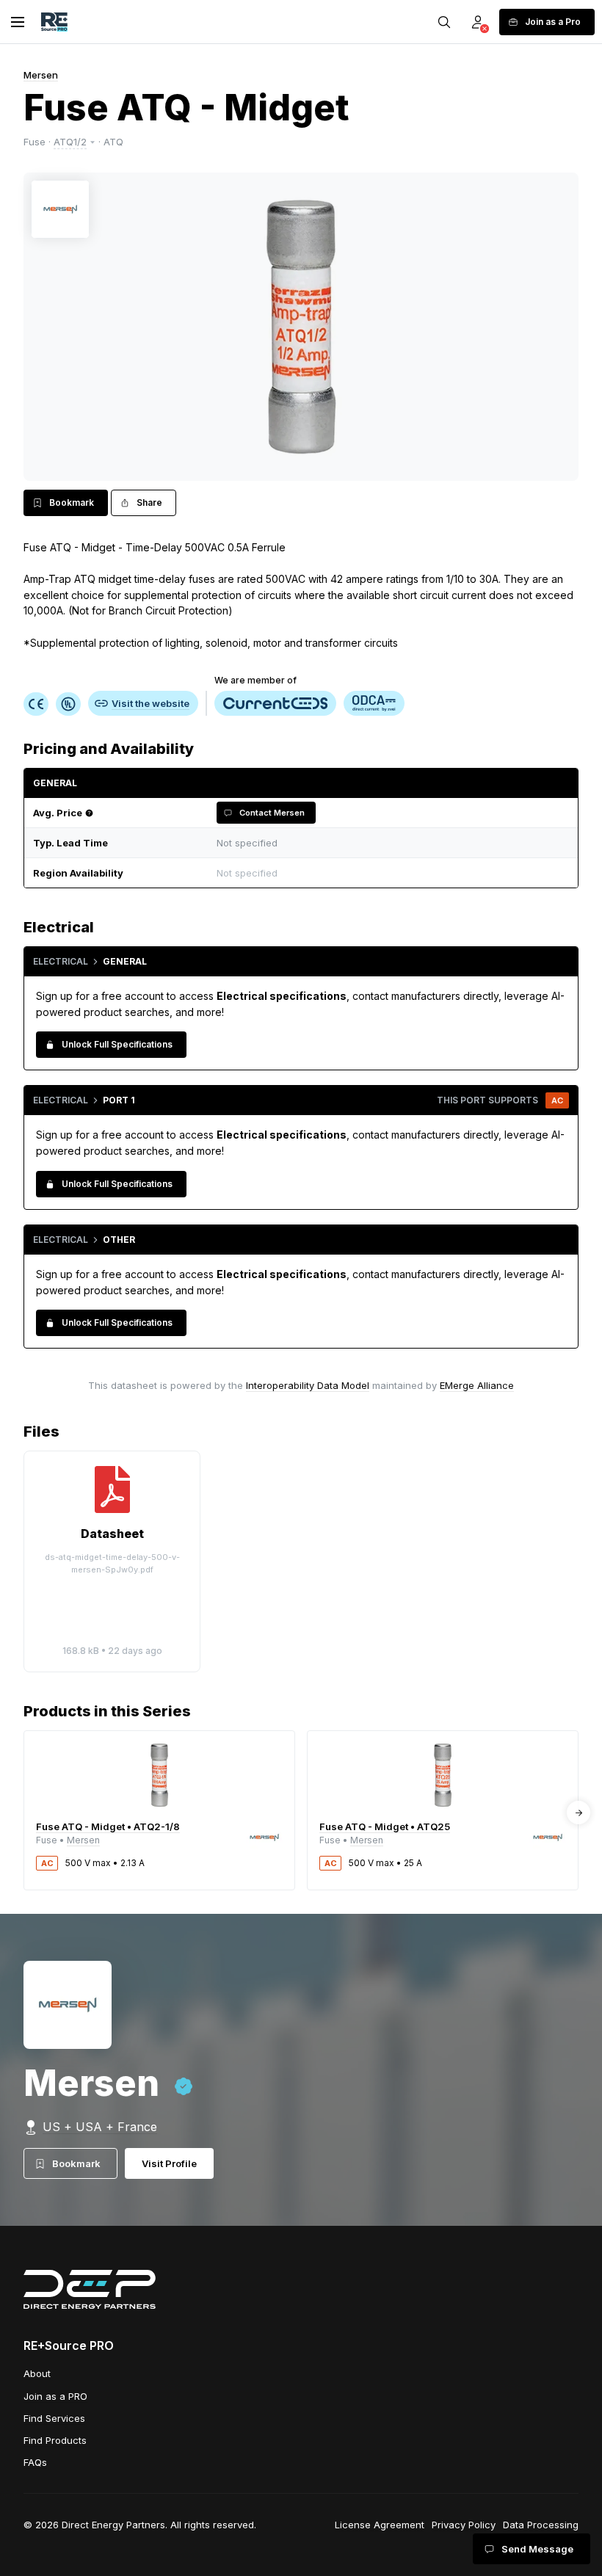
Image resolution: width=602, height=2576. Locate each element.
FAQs (35, 2462)
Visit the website (150, 703)
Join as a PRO (55, 2396)
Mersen (41, 75)
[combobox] (389, 873)
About (37, 2373)
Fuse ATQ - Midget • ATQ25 (385, 1826)
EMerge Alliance (477, 1385)
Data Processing (541, 2525)
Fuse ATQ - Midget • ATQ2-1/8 (108, 1826)
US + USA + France (100, 2127)
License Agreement (380, 2525)
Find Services (54, 2418)
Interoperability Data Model (308, 1385)
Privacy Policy (464, 2525)
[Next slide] (579, 1813)
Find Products (55, 2440)
